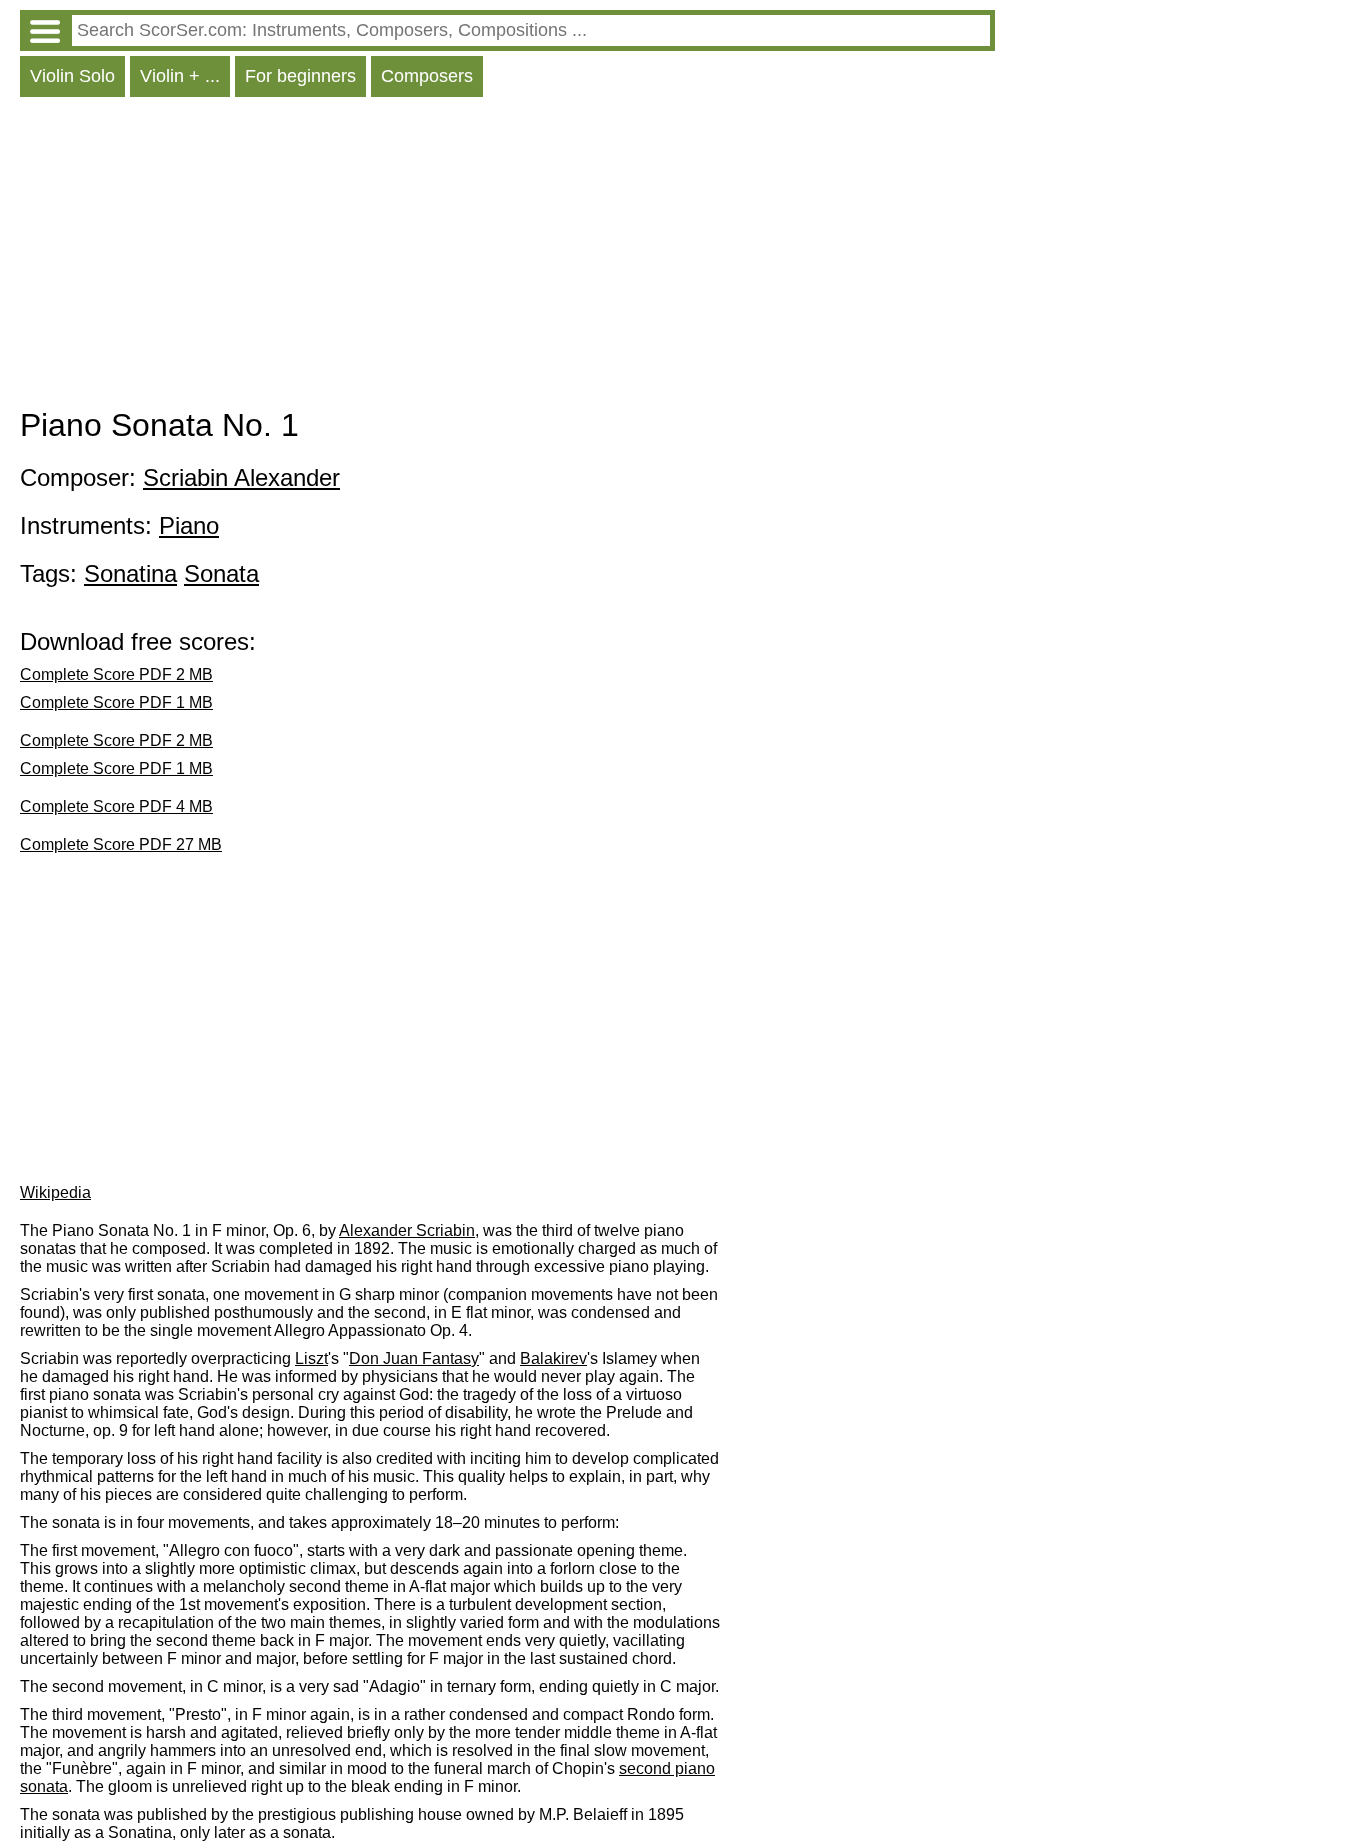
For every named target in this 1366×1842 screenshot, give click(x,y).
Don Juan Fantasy (414, 1358)
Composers (427, 76)
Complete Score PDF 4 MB (116, 806)
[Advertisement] (507, 257)
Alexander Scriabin (407, 1230)
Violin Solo (72, 76)
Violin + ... (180, 76)
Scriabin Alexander (241, 477)
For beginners (300, 76)
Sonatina (130, 573)
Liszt (311, 1358)
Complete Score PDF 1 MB (116, 702)
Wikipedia (55, 1192)
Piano (189, 525)
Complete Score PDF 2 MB (116, 674)
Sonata (221, 573)
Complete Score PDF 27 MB (121, 844)
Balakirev (553, 1358)
